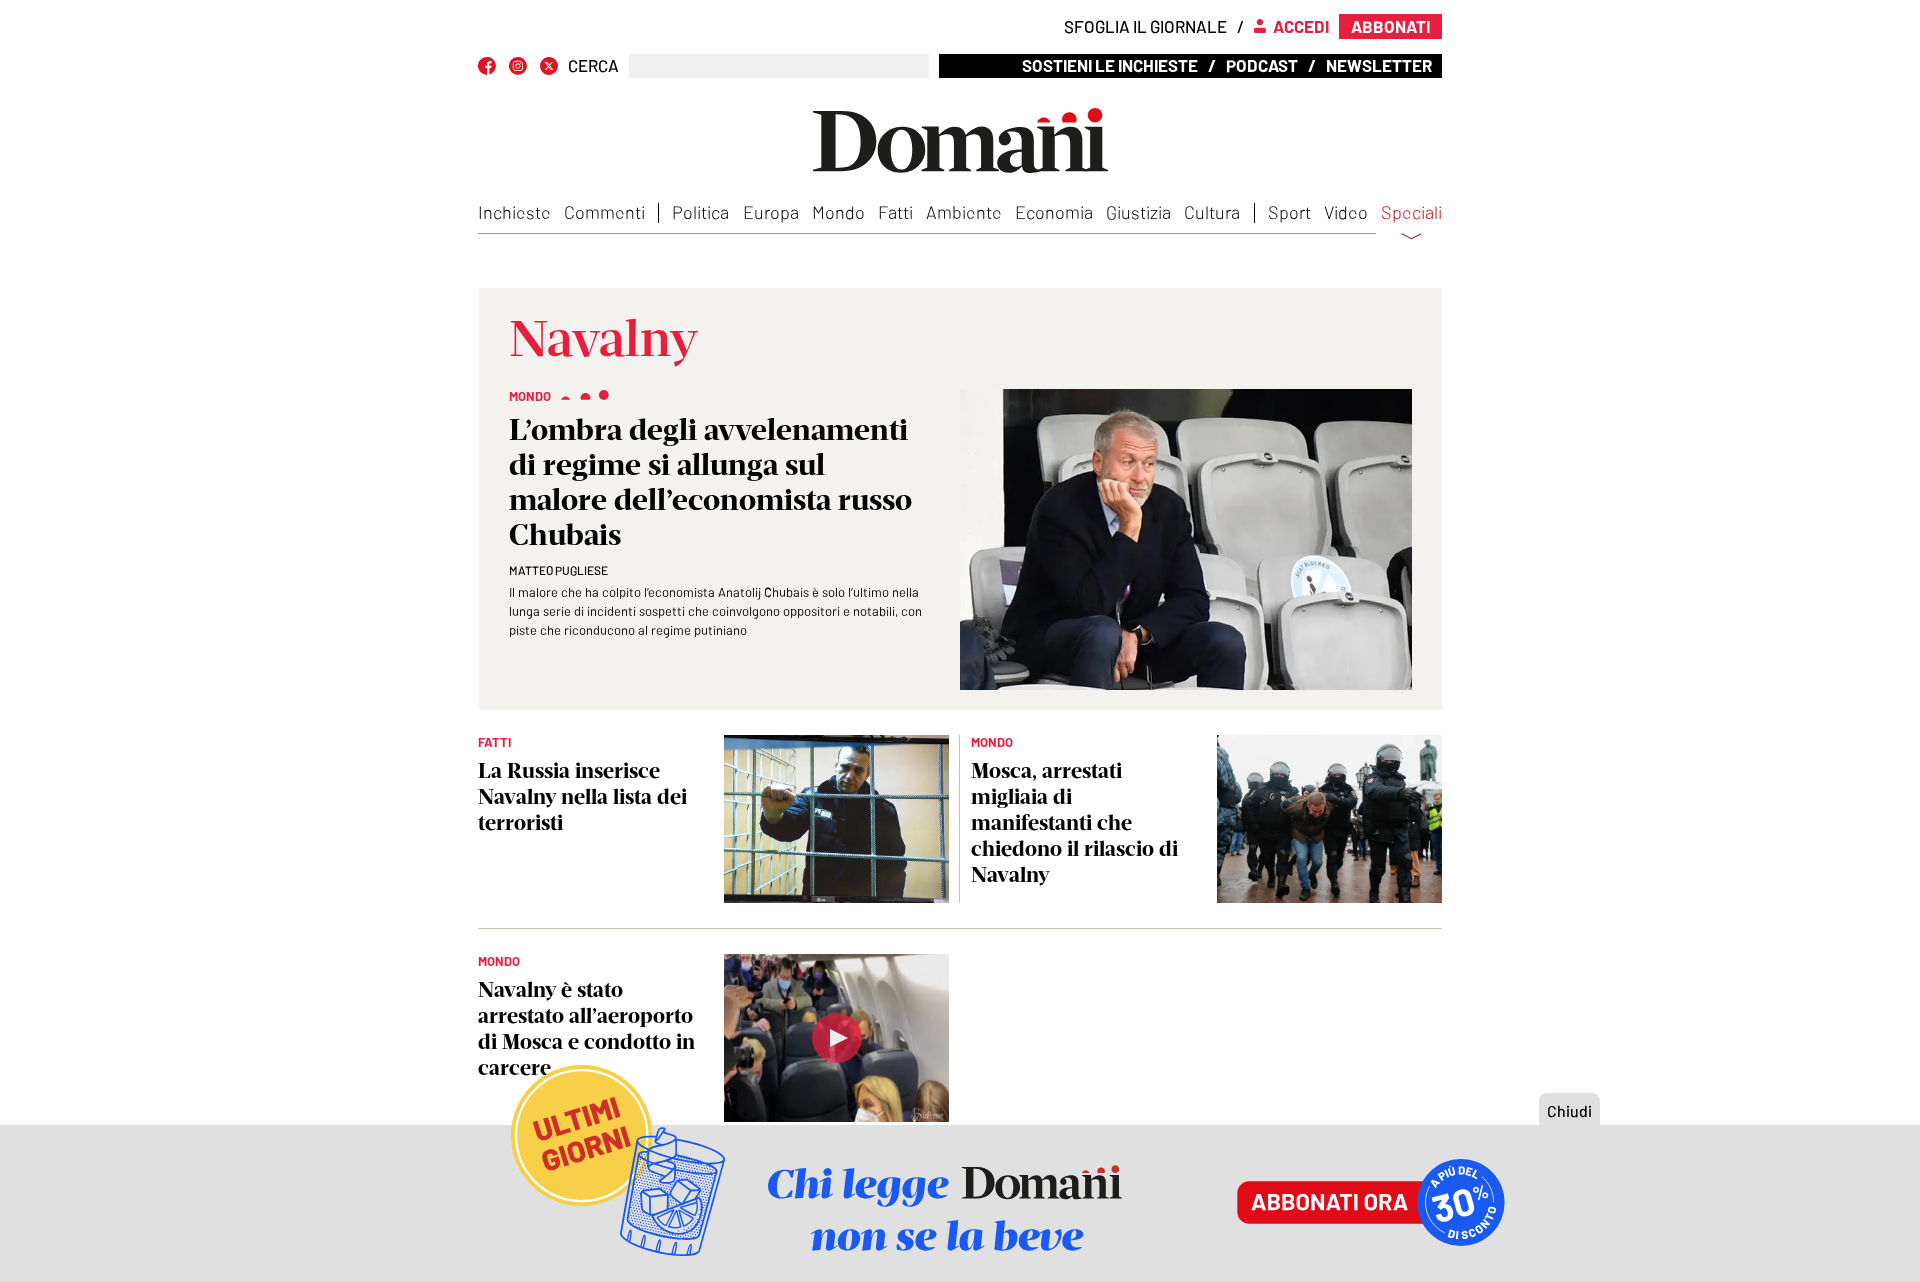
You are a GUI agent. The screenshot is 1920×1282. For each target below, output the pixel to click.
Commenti (604, 212)
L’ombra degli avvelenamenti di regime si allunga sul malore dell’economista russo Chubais (710, 482)
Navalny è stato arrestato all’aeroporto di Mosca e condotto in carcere (586, 1028)
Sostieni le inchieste (1110, 65)
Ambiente (964, 212)
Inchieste (514, 212)
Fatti (895, 212)
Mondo (838, 212)
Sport (1289, 212)
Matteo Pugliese (558, 570)
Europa (771, 212)
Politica (700, 212)
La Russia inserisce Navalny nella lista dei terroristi (582, 796)
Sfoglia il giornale (1145, 26)
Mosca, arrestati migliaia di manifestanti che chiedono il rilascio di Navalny (1074, 822)
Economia (1054, 212)
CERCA (593, 65)
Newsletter (1379, 65)
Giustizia (1138, 212)
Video (1346, 212)
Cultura (1212, 212)
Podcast (1262, 65)
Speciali (1411, 213)
